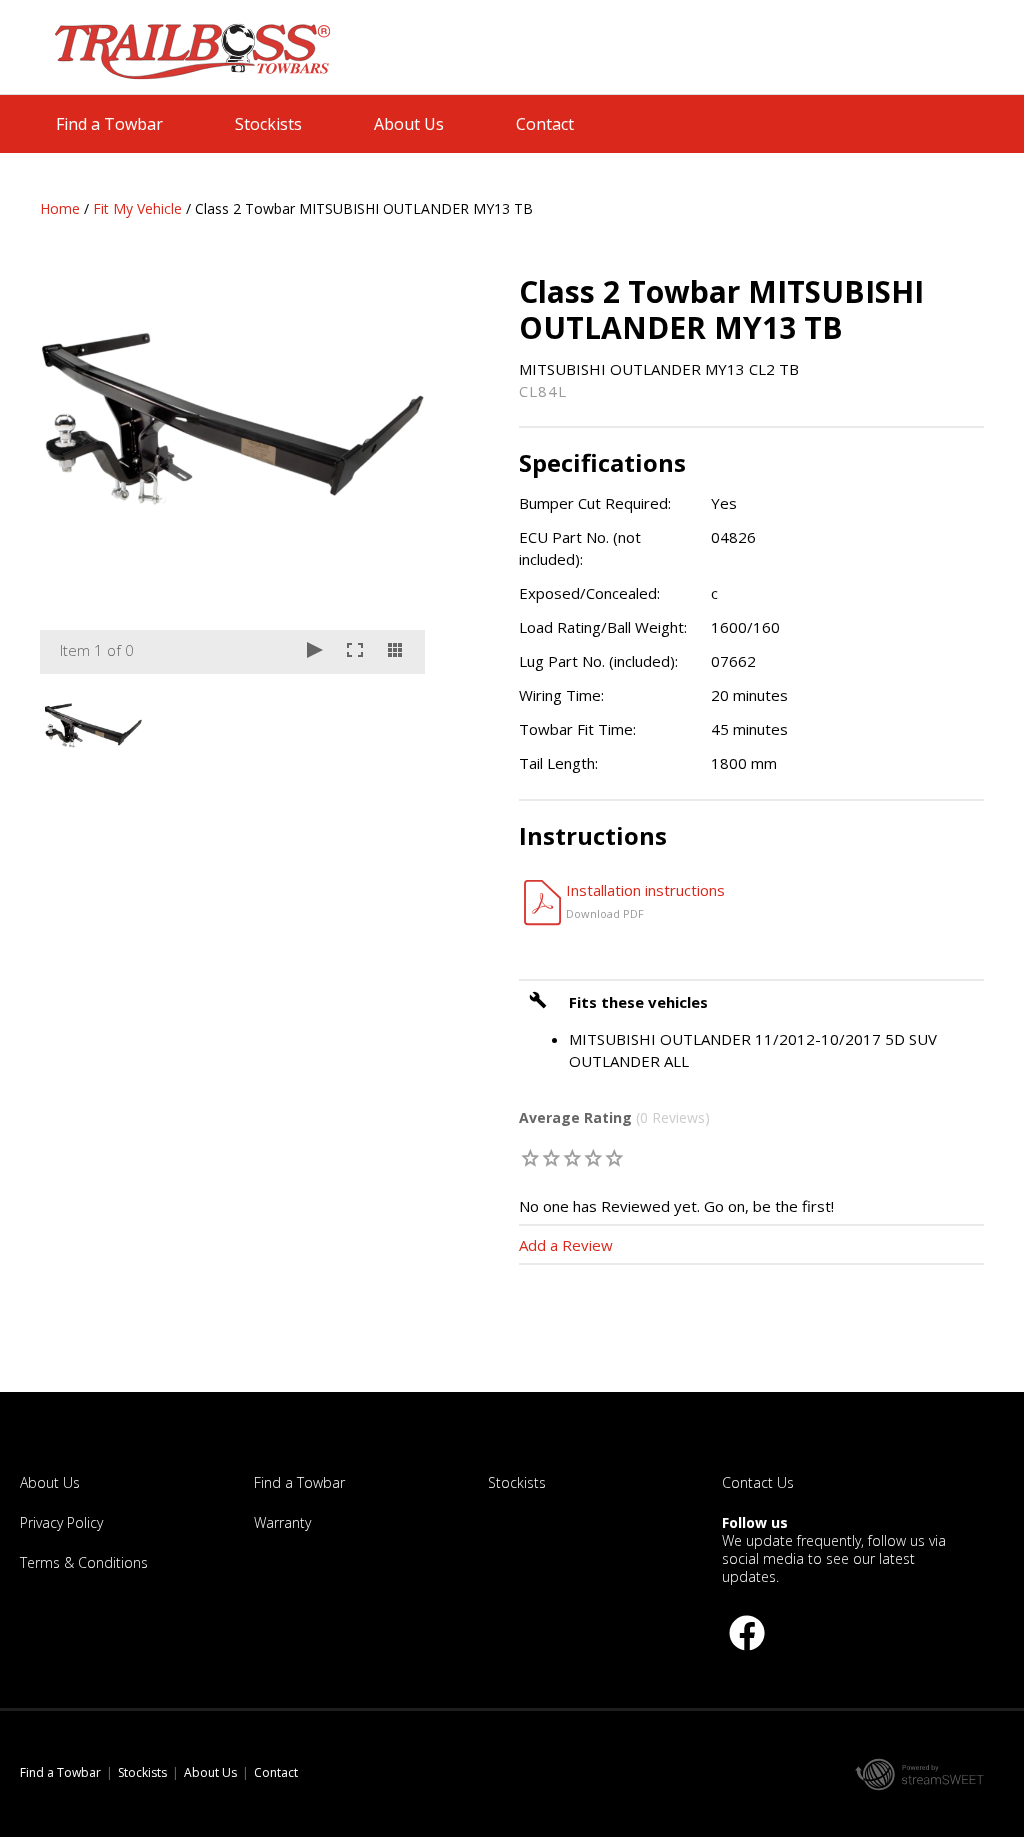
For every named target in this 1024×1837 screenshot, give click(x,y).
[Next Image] (391, 474)
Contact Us (758, 1482)
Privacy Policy (61, 1522)
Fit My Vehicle (137, 208)
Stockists (268, 124)
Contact (545, 124)
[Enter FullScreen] (355, 652)
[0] (531, 1157)
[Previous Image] (74, 474)
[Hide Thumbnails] (395, 652)
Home (60, 208)
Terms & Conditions (84, 1562)
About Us (409, 124)
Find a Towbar (109, 124)
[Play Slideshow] (315, 652)
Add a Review (566, 1245)
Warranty (282, 1522)
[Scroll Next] (391, 724)
